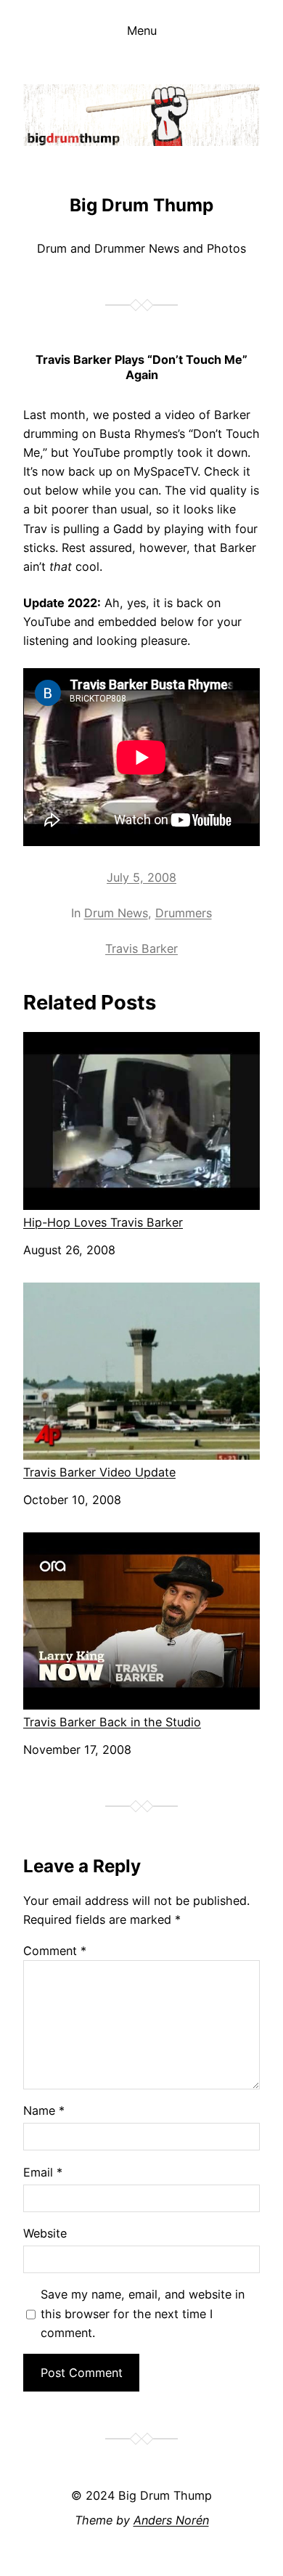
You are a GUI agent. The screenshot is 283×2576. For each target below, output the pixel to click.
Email (43, 2172)
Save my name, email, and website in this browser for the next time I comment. (143, 2313)
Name (44, 2110)
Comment (55, 1951)
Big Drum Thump (141, 205)
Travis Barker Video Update (99, 1472)
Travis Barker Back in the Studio (112, 1722)
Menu (142, 31)
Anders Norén (171, 2520)
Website (45, 2233)
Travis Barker (141, 948)
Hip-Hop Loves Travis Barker (103, 1222)
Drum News (116, 913)
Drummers (184, 913)
